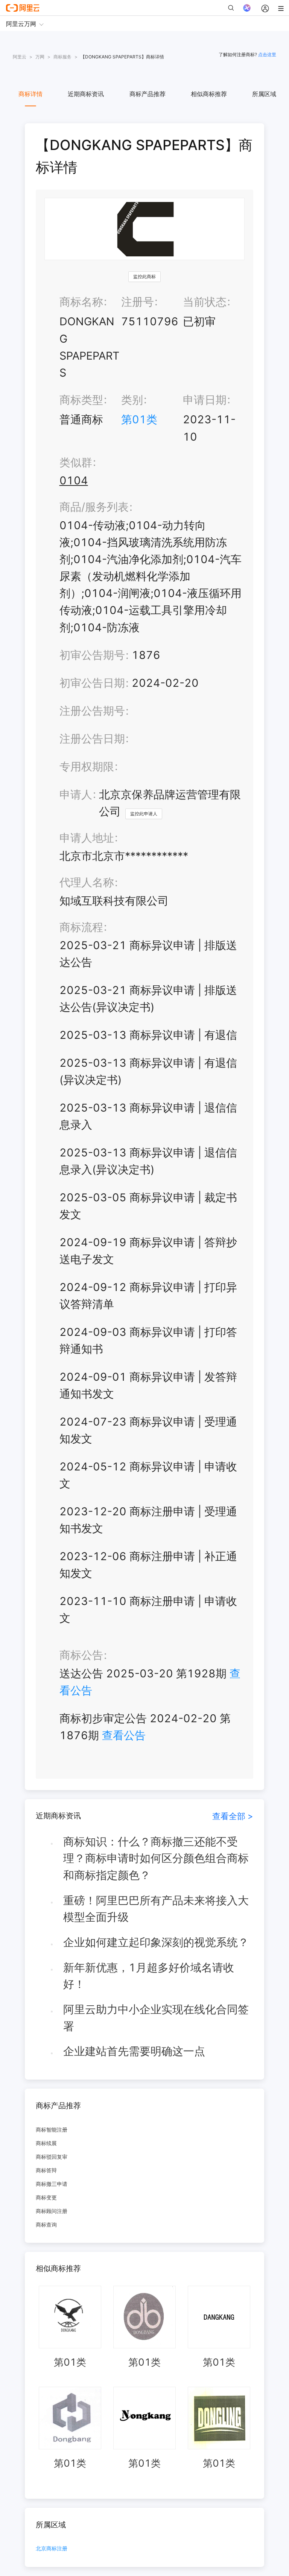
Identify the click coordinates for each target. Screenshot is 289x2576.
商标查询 (46, 2225)
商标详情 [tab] (30, 94)
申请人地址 (87, 838)
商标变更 (46, 2197)
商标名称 (81, 302)
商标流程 (81, 927)
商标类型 (81, 400)
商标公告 (81, 1655)
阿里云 (20, 57)
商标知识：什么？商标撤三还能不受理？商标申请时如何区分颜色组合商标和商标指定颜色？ (156, 1858)
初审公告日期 (92, 683)
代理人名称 (87, 882)
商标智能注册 (52, 2130)
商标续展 (46, 2143)
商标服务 (62, 57)
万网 (40, 57)
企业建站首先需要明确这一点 (134, 2051)
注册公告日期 (92, 739)
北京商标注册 (52, 2549)
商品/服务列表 (94, 507)
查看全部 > (233, 1816)
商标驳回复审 (52, 2157)
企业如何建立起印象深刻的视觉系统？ (156, 1942)
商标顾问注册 (52, 2211)
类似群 (76, 462)
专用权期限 (87, 767)
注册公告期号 (92, 711)
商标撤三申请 (52, 2184)
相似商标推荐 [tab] (209, 94)
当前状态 (205, 302)
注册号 (138, 302)
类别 (132, 400)
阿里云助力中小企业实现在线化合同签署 (156, 2018)
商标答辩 (46, 2170)
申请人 (76, 794)
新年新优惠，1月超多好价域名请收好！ (149, 1976)
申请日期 (205, 400)
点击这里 (267, 54)
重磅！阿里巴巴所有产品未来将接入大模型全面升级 (156, 1909)
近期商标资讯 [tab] (86, 94)
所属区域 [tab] (264, 94)
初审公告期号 (92, 655)
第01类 (139, 419)
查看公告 (124, 1735)
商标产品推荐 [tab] (148, 94)
